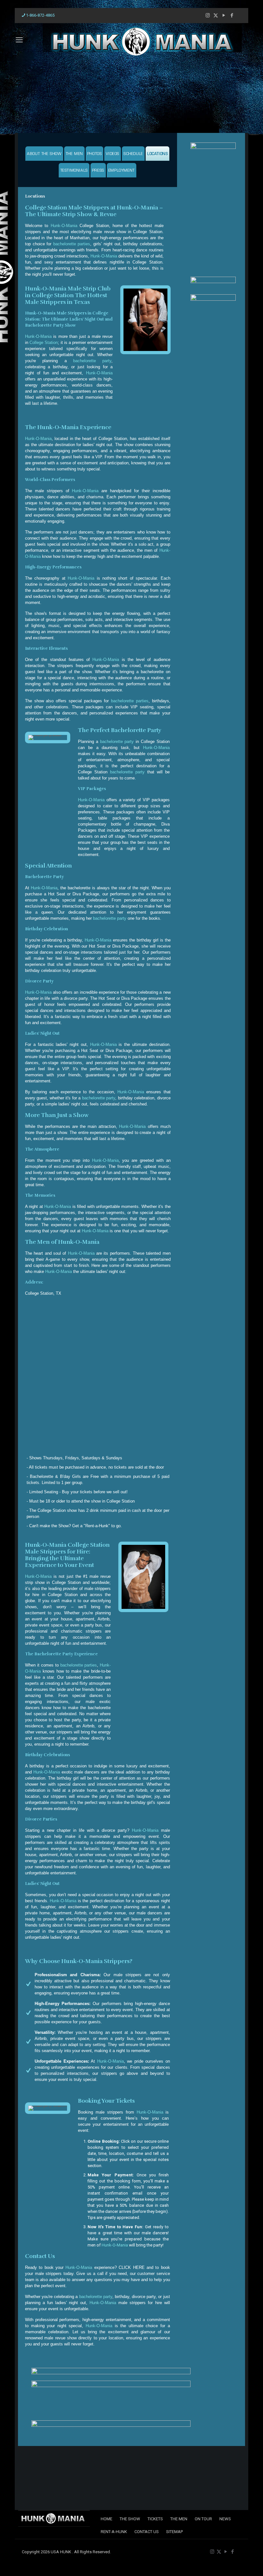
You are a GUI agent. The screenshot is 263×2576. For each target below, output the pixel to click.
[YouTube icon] (224, 15)
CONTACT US (147, 2532)
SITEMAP (174, 2532)
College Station (44, 342)
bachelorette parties (72, 244)
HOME (106, 2519)
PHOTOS (95, 154)
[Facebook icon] (232, 15)
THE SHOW (130, 2519)
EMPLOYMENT (122, 171)
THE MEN (74, 154)
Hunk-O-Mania (64, 226)
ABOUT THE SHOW (44, 154)
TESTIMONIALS (74, 171)
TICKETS (155, 2519)
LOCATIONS (157, 154)
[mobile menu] (16, 40)
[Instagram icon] (208, 15)
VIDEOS (113, 154)
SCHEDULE (133, 154)
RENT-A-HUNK (114, 2532)
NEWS (225, 2519)
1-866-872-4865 (40, 15)
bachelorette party (92, 361)
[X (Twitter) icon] (216, 15)
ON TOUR (203, 2519)
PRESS (98, 171)
